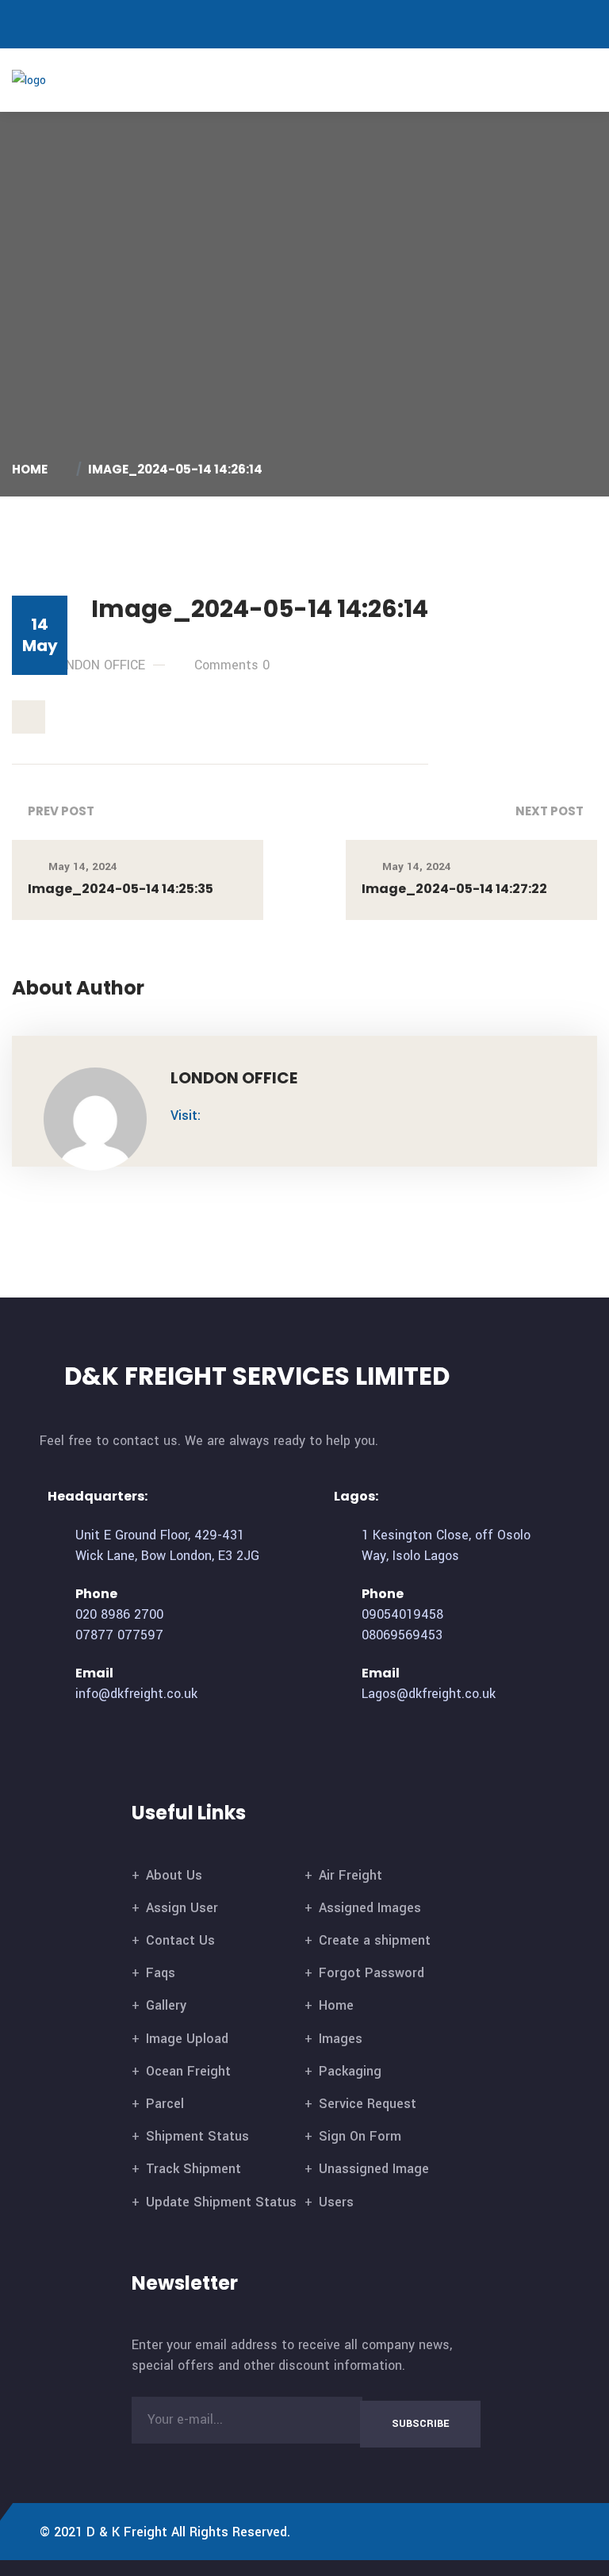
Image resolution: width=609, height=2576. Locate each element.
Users (336, 2202)
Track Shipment (193, 2169)
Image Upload (187, 2039)
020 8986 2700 (119, 1614)
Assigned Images (370, 1908)
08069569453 (402, 1635)
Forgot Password (372, 1973)
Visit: (186, 1115)
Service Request (368, 2104)
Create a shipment (375, 1940)
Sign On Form (360, 2136)
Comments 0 (232, 665)
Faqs (161, 1973)
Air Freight (350, 1875)
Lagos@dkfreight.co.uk (429, 1694)
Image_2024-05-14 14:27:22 (454, 889)
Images (341, 2039)
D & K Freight (127, 2532)
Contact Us (180, 1940)
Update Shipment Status (221, 2202)
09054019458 (402, 1614)
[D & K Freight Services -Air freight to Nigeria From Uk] (54, 80)
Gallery (166, 2005)
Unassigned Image (374, 2169)
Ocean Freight (188, 2071)
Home (32, 469)
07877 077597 (119, 1635)
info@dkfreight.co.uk (136, 1694)
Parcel (165, 2104)
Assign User (182, 1908)
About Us (174, 1875)
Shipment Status (197, 2136)
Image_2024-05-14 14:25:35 (121, 889)
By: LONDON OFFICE (87, 665)
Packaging (350, 2071)
